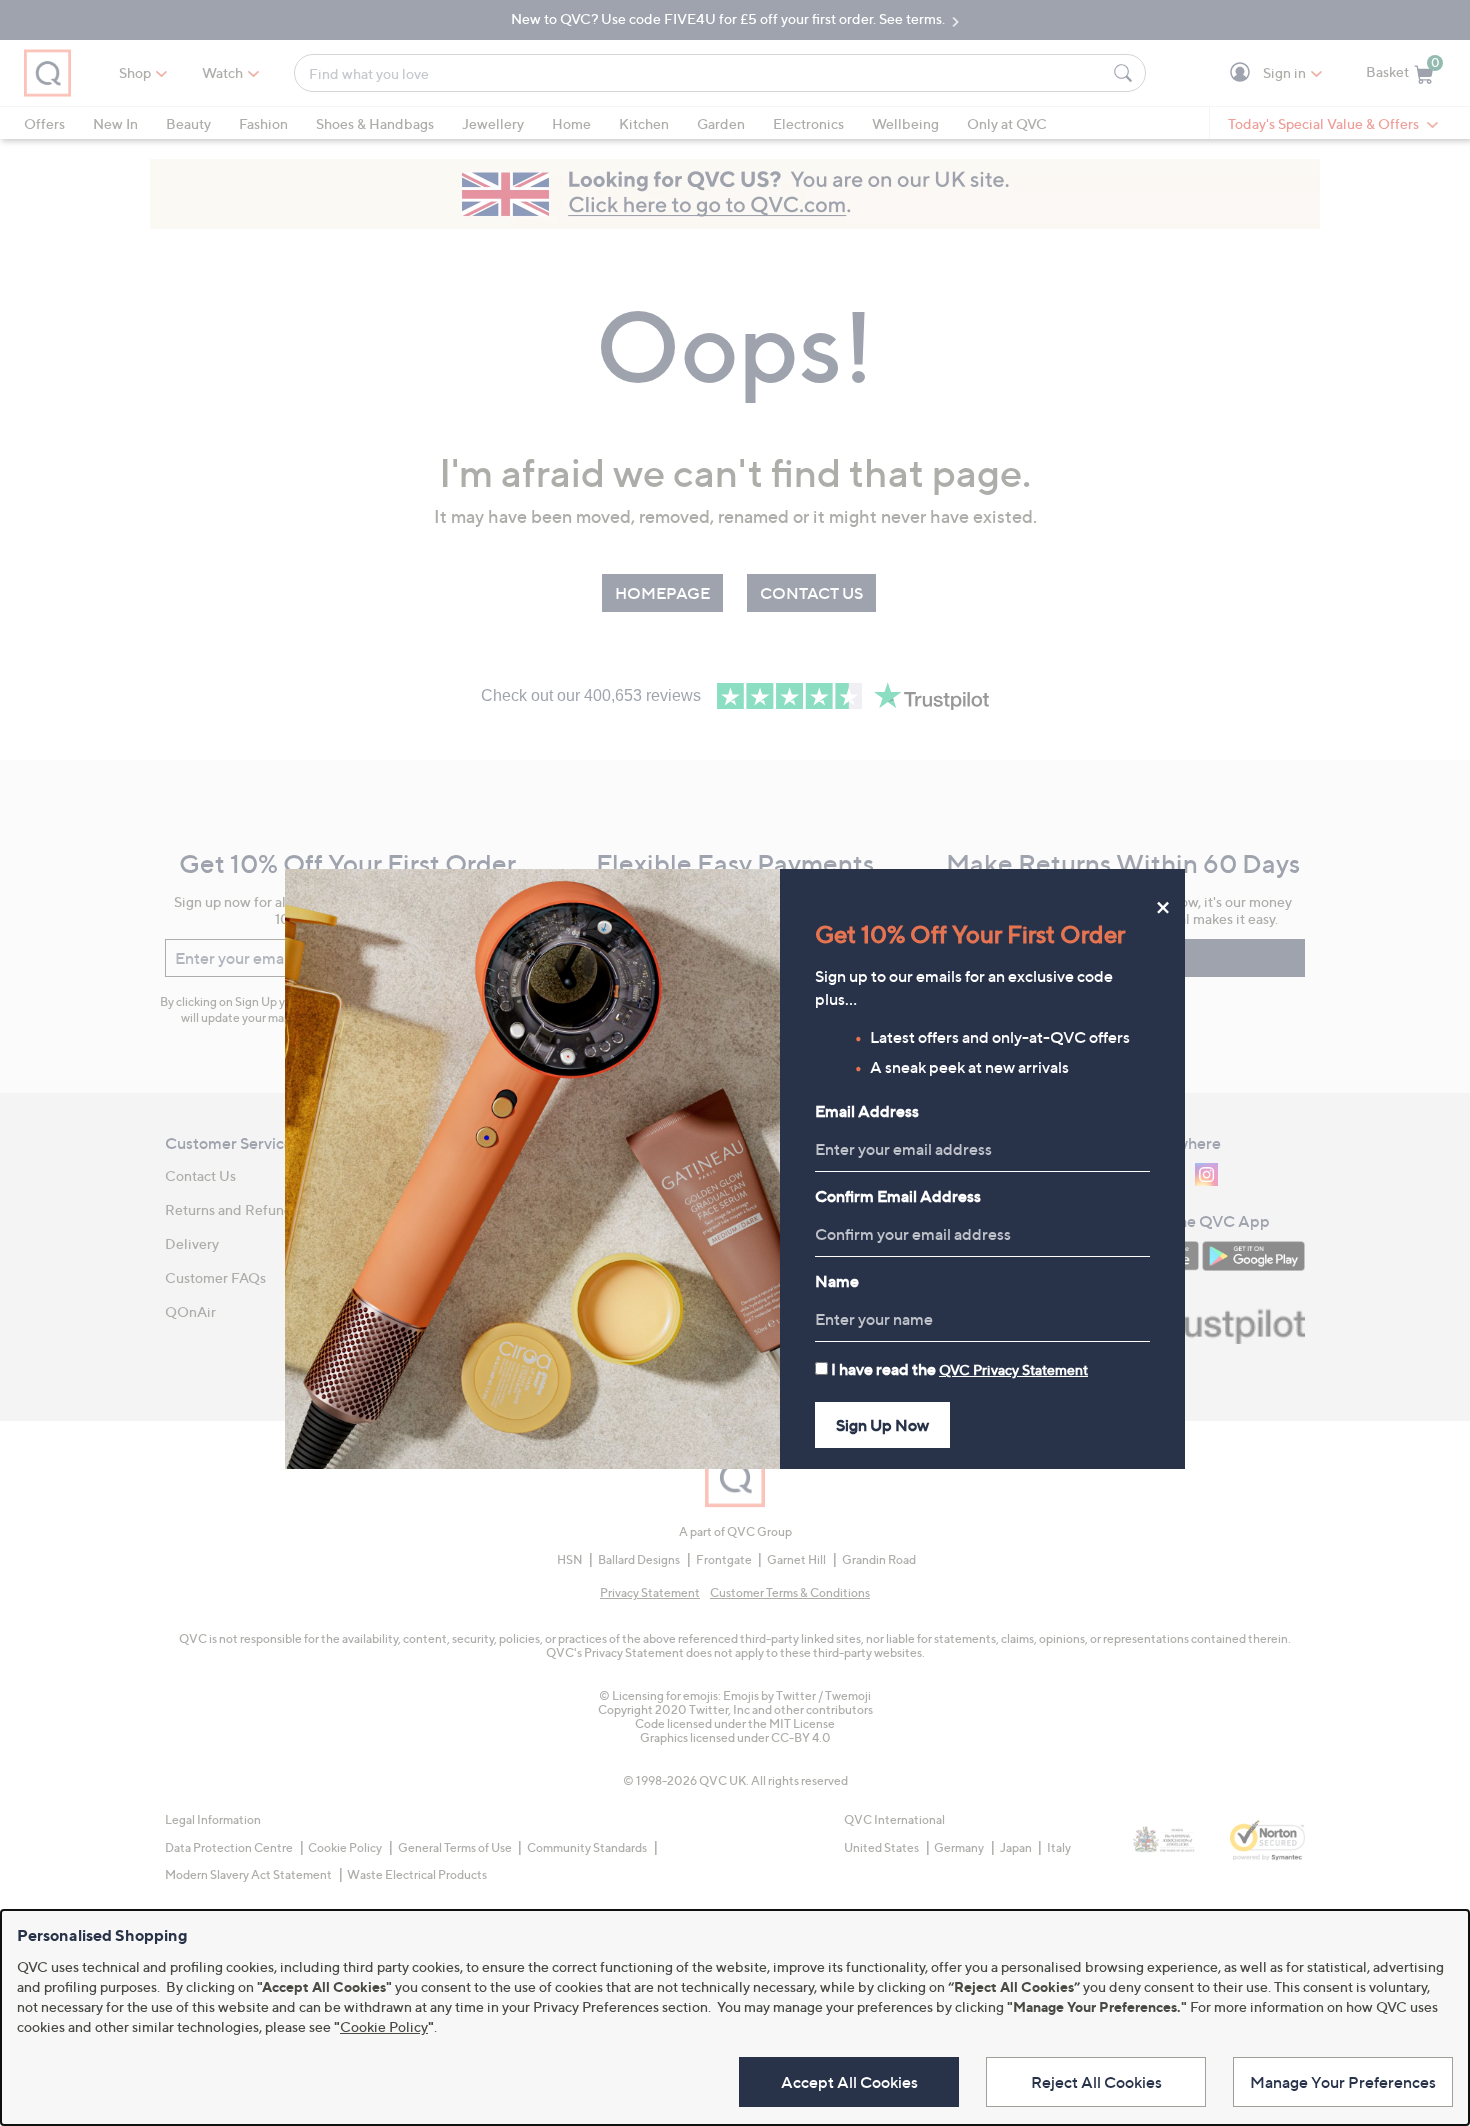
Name (837, 1281)
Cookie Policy (384, 2026)
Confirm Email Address (898, 1196)
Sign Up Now (882, 1425)
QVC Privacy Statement (1013, 1369)
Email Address (867, 1111)
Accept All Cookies (849, 2082)
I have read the (959, 1369)
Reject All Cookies (1096, 2082)
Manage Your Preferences (1343, 2082)
